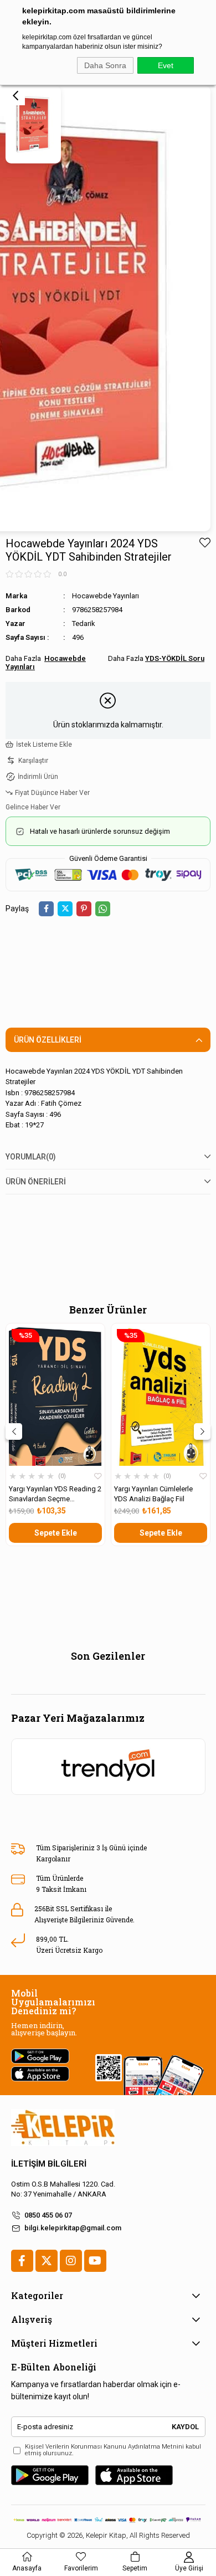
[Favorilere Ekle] (205, 543)
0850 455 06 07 (48, 2215)
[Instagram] (71, 2261)
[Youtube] (95, 2261)
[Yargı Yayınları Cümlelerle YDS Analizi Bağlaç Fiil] (161, 1396)
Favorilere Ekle (98, 1476)
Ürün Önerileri (36, 1182)
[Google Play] (50, 2475)
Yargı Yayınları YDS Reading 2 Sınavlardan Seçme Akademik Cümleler (55, 1494)
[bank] (108, 2520)
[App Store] (134, 2475)
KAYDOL (185, 2427)
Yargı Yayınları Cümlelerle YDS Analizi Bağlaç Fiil (153, 1494)
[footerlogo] (63, 2128)
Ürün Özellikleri (48, 1040)
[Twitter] (47, 2261)
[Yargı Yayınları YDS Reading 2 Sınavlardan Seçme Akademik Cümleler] (55, 1396)
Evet (166, 65)
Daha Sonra (105, 65)
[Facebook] (22, 2261)
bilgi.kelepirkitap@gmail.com (73, 2228)
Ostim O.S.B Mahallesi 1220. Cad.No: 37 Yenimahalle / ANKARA (63, 2189)
